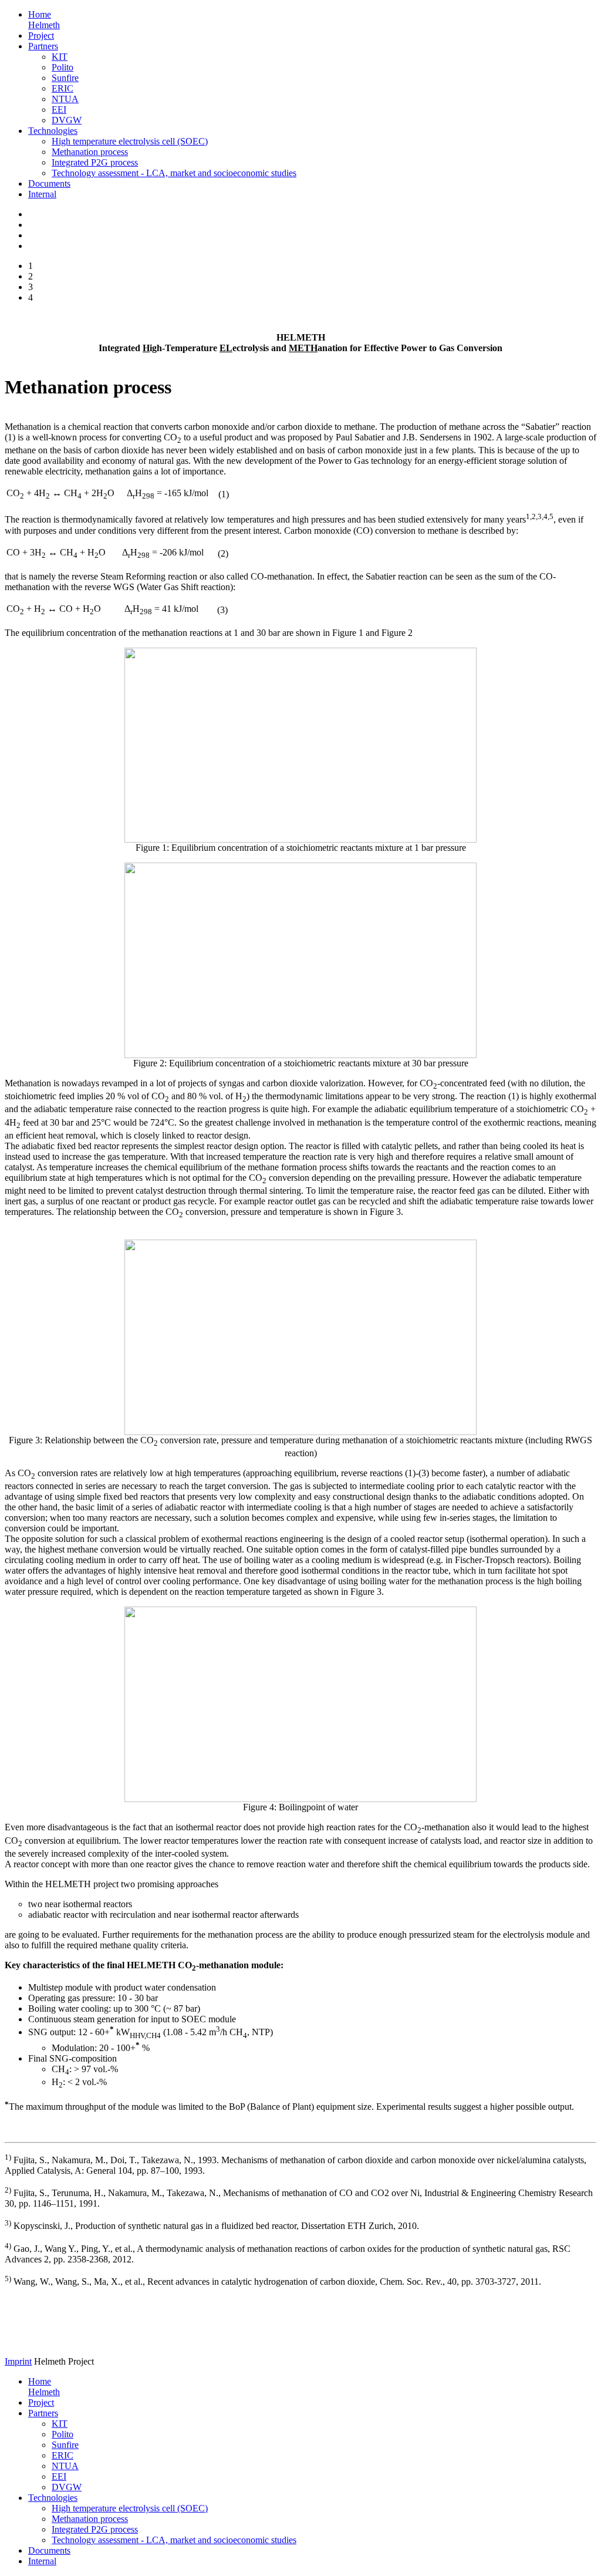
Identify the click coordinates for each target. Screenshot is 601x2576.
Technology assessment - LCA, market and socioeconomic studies (174, 173)
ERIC (63, 88)
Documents (49, 183)
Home (44, 20)
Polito (63, 67)
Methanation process (90, 152)
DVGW (67, 120)
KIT (60, 57)
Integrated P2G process (95, 162)
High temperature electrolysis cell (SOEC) (130, 141)
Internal (42, 194)
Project (41, 36)
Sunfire (65, 78)
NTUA (65, 99)
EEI (59, 110)
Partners (43, 46)
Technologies (53, 131)
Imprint (18, 2361)
